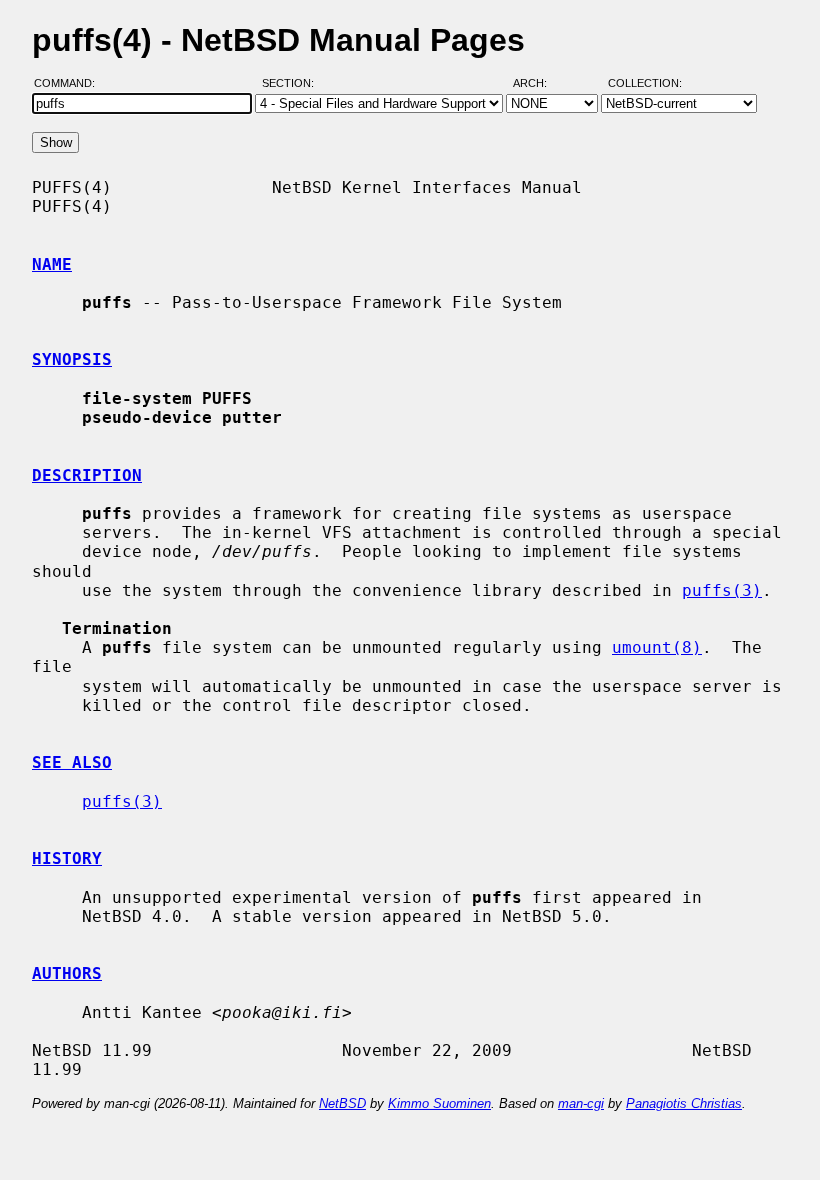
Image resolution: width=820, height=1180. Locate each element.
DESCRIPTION (87, 475)
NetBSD (342, 1103)
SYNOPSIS (72, 359)
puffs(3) (722, 590)
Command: (70, 83)
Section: (292, 83)
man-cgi (581, 1103)
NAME (52, 264)
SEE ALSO (72, 762)
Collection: (645, 83)
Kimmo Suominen (439, 1103)
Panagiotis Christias (684, 1103)
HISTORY (67, 858)
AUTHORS (67, 973)
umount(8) (657, 647)
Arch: (539, 83)
